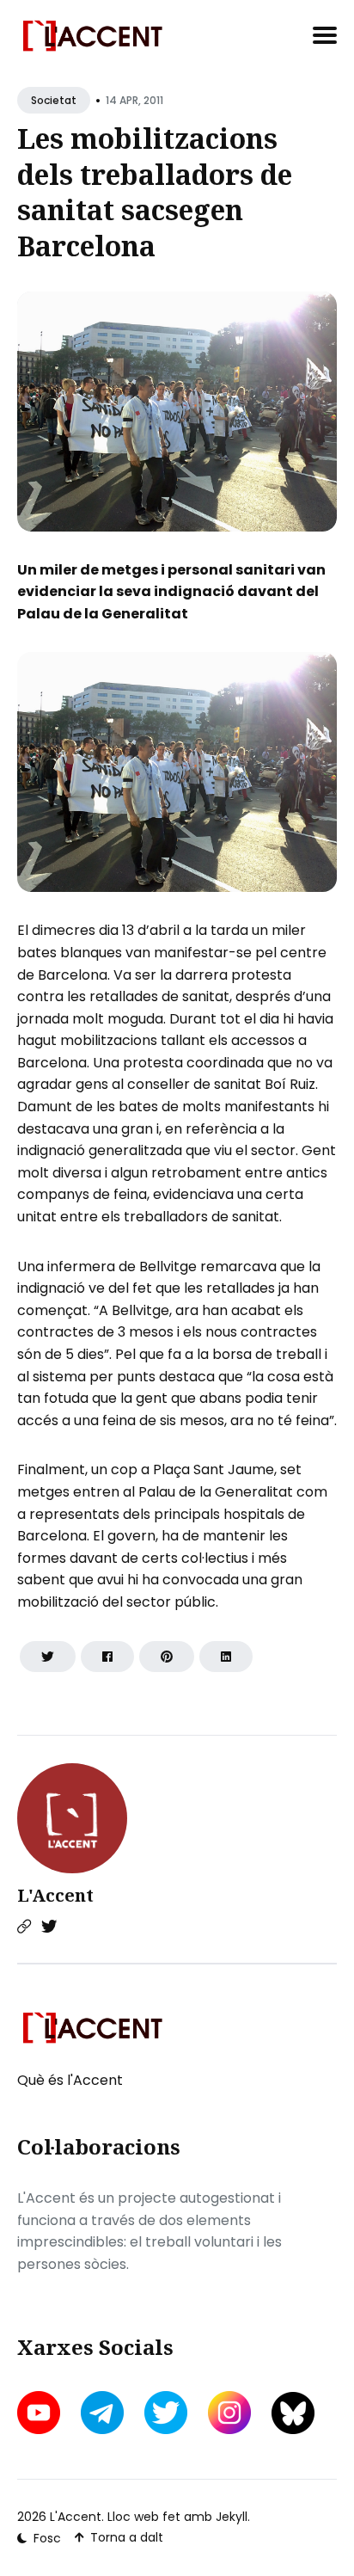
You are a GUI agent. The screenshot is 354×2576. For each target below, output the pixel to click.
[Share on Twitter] (48, 1657)
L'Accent (55, 1895)
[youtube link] (40, 2413)
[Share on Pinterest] (167, 1657)
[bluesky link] (293, 2413)
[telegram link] (102, 2413)
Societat (54, 100)
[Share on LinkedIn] (226, 1657)
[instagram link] (229, 2413)
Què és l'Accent (70, 2080)
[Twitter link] (49, 1927)
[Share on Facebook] (107, 1657)
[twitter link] (166, 2413)
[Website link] (24, 1927)
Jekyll (232, 2517)
